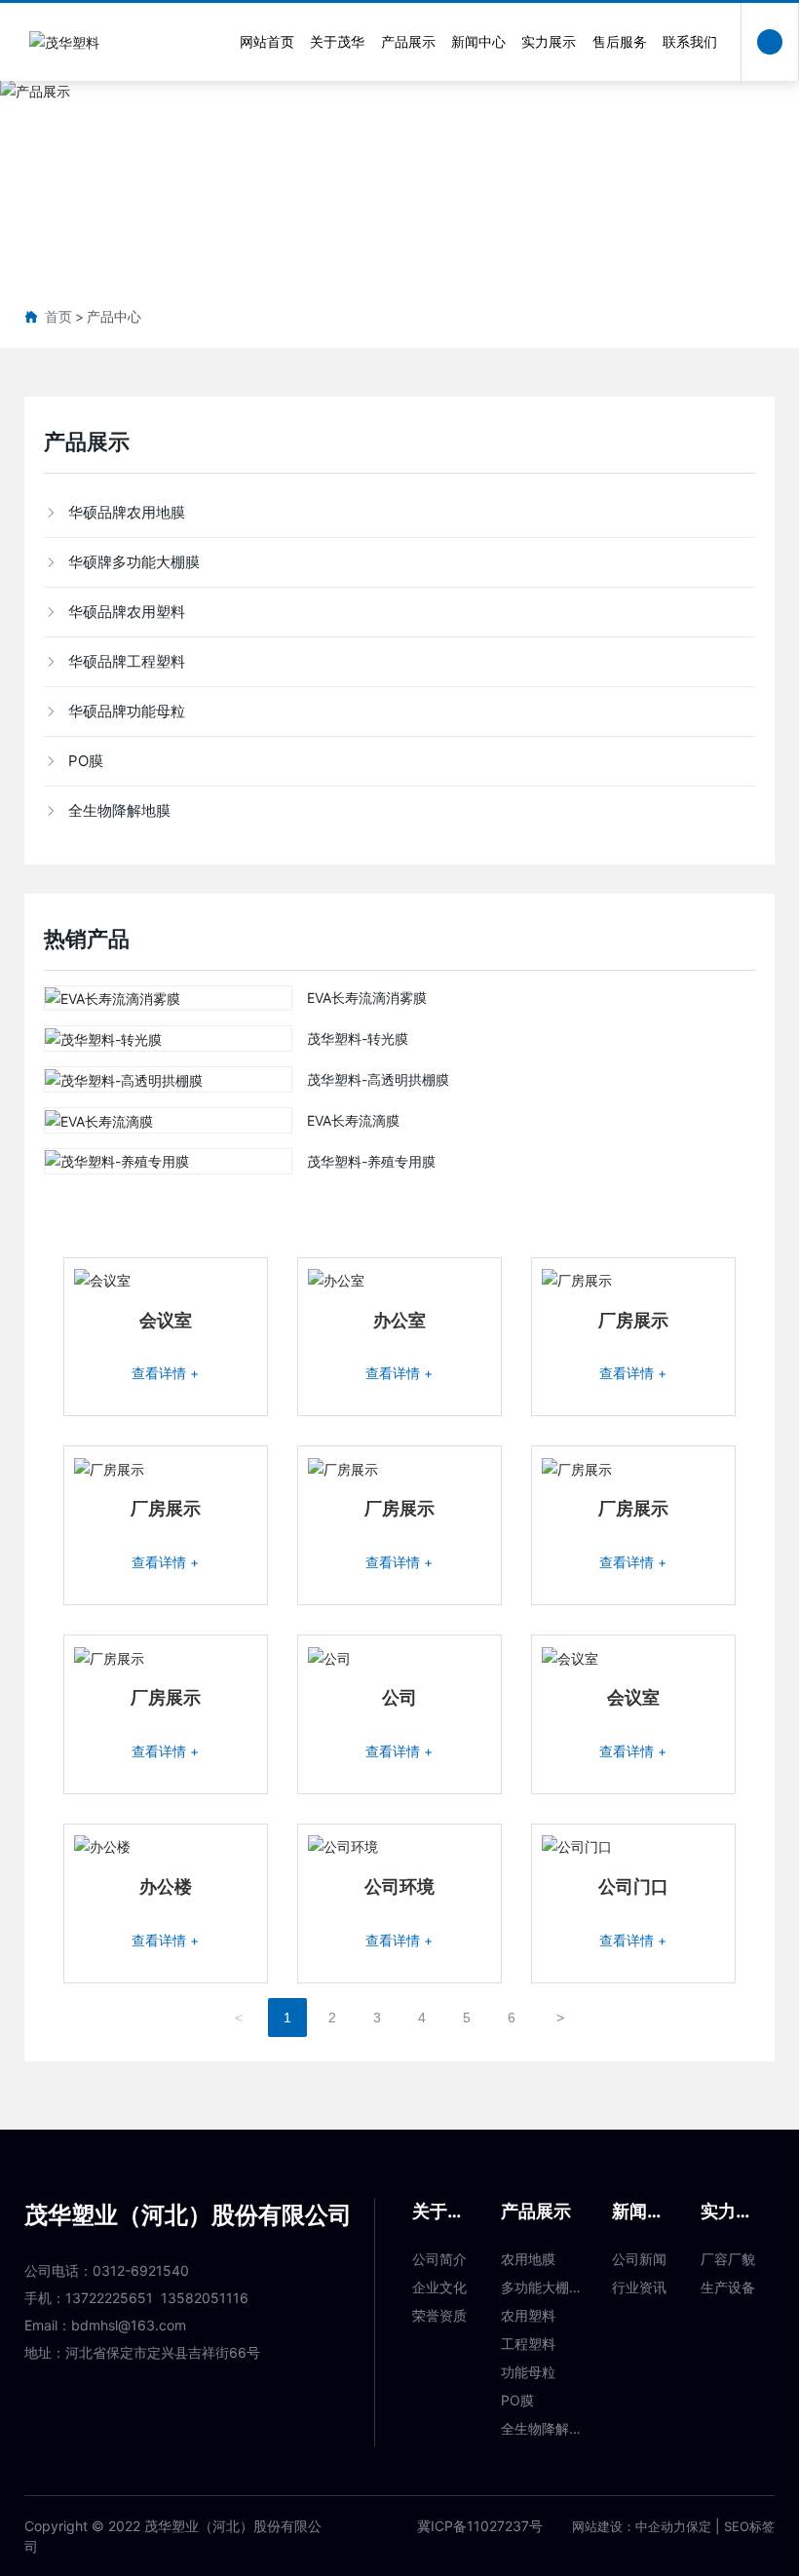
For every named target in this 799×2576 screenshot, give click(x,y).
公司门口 (633, 1886)
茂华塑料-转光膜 (358, 1038)
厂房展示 (633, 1320)
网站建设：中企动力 (629, 2526)
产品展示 (399, 186)
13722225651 (109, 2298)
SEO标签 (749, 2526)
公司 (399, 1697)
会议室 (166, 1320)
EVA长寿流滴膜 (353, 1120)
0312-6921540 (141, 2270)
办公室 (399, 1320)
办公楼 (166, 1886)
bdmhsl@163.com (129, 2325)
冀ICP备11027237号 (480, 2526)
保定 (699, 2526)
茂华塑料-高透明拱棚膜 (378, 1079)
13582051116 (205, 2298)
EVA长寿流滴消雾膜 (367, 998)
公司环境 (399, 1886)
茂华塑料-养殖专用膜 (371, 1161)
